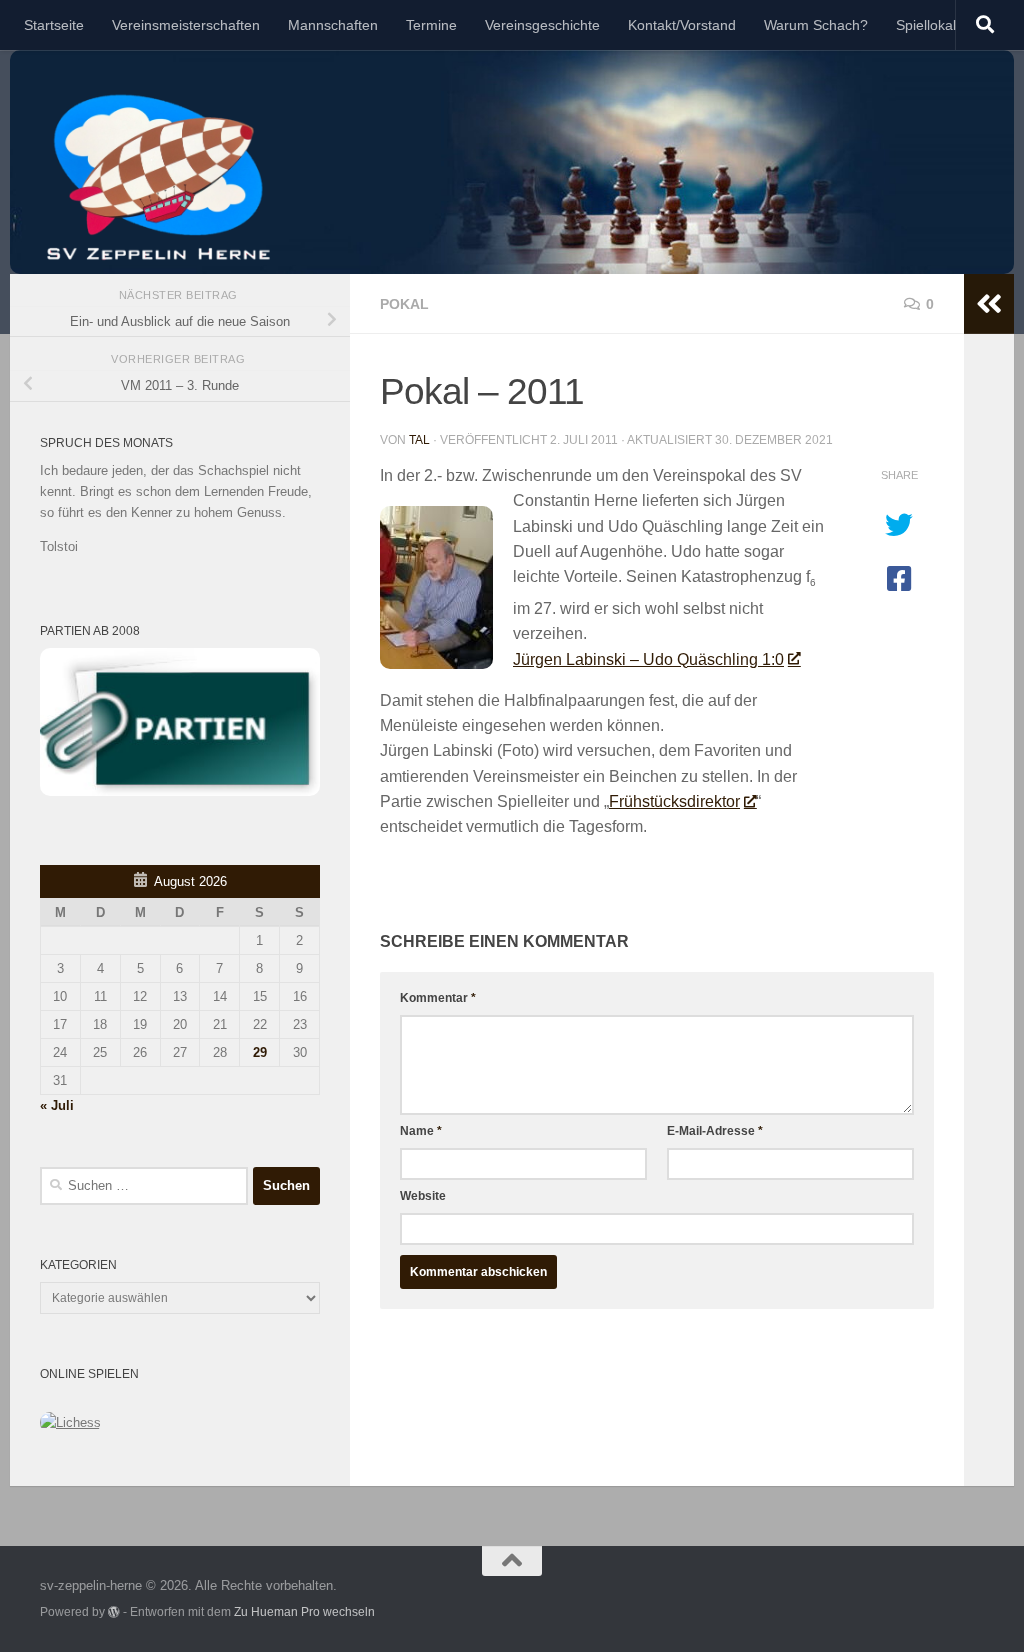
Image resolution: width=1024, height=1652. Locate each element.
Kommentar (438, 998)
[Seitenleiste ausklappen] (989, 304)
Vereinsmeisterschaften (186, 25)
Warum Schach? (816, 25)
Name (421, 1131)
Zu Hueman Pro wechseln (304, 1611)
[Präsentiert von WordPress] (114, 1612)
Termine (431, 25)
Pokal (404, 304)
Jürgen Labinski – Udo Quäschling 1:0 (648, 659)
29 (260, 1052)
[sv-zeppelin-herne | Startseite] (158, 178)
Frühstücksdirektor (674, 801)
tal (419, 440)
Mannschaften (333, 25)
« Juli (57, 1105)
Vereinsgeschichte (542, 25)
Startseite (54, 25)
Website (423, 1196)
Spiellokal (926, 25)
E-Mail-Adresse (715, 1131)
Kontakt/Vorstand (682, 25)
